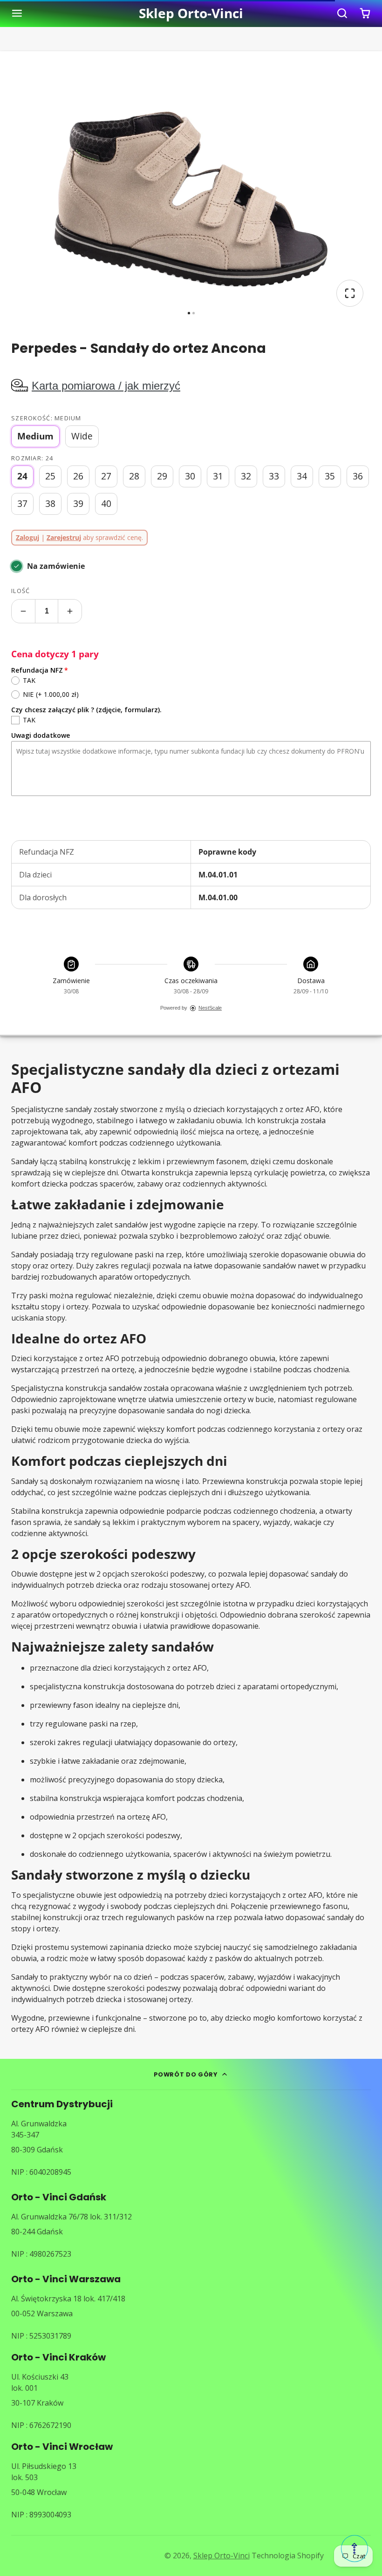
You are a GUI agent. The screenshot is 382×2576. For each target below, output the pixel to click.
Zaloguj (27, 537)
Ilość (20, 591)
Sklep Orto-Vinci (222, 2556)
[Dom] (191, 13)
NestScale (210, 1008)
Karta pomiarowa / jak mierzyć (106, 386)
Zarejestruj (64, 537)
